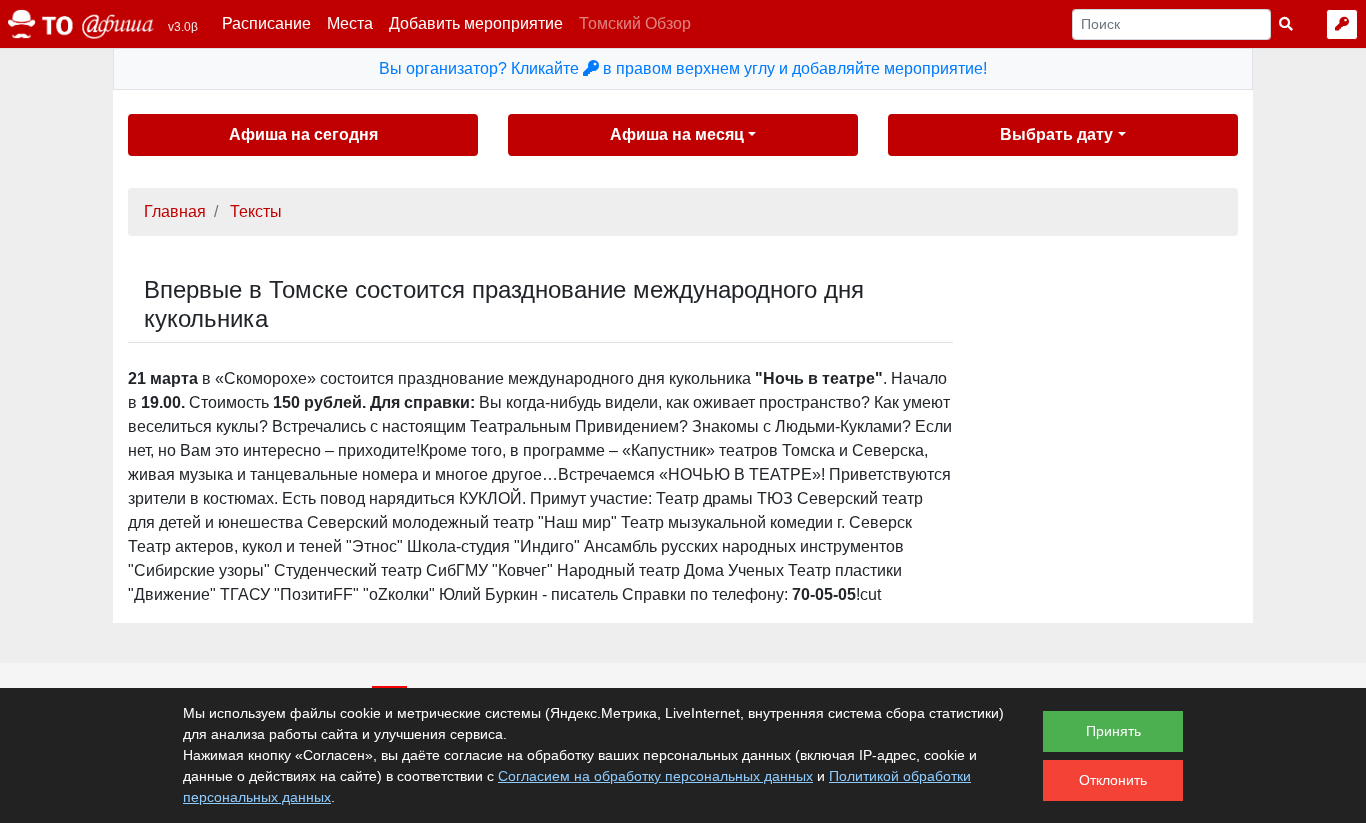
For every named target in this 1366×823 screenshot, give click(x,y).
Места (350, 23)
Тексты (256, 211)
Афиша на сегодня (303, 134)
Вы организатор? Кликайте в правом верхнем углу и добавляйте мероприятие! (683, 68)
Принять (1113, 731)
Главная (175, 211)
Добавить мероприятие (476, 23)
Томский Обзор (635, 23)
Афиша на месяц (677, 134)
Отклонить (1113, 780)
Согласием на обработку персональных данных (655, 776)
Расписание (266, 23)
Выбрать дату (1056, 134)
